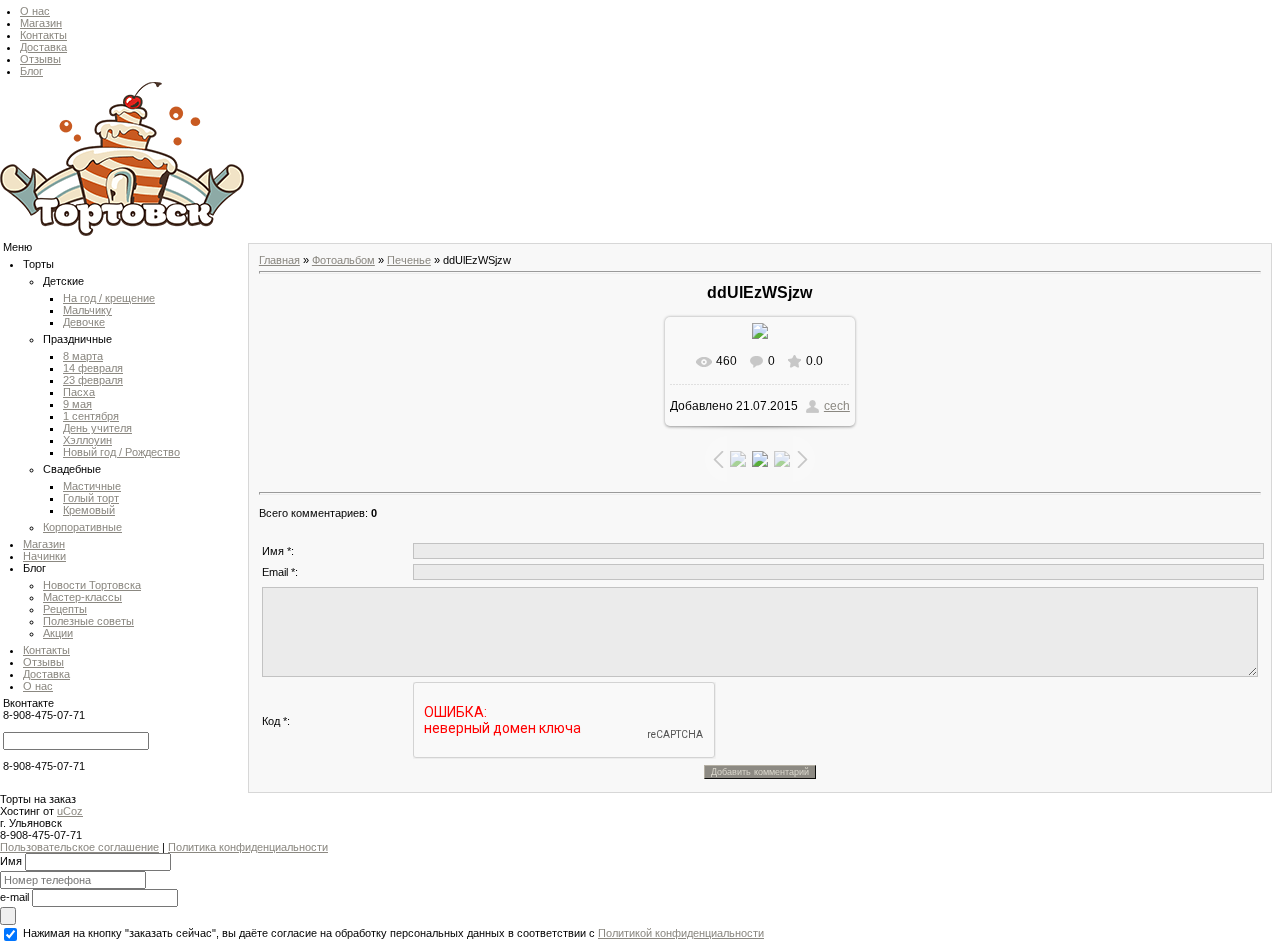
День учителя (97, 428)
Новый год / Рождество (121, 452)
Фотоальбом (343, 260)
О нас (35, 11)
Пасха (79, 392)
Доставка (43, 47)
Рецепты (65, 609)
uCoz (70, 811)
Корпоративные (82, 527)
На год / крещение (109, 298)
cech (837, 406)
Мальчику (87, 310)
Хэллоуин (87, 440)
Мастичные (92, 486)
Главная (279, 260)
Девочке (84, 322)
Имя (11, 860)
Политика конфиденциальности (248, 847)
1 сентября (91, 416)
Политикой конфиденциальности (681, 933)
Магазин (41, 23)
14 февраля (93, 368)
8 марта (83, 356)
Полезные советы (88, 621)
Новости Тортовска (92, 585)
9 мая (77, 404)
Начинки (44, 556)
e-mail (14, 896)
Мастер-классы (82, 597)
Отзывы (40, 59)
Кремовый (89, 510)
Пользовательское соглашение (79, 847)
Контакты (43, 35)
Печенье (409, 260)
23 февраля (93, 380)
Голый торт (91, 498)
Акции (58, 633)
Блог (31, 71)
